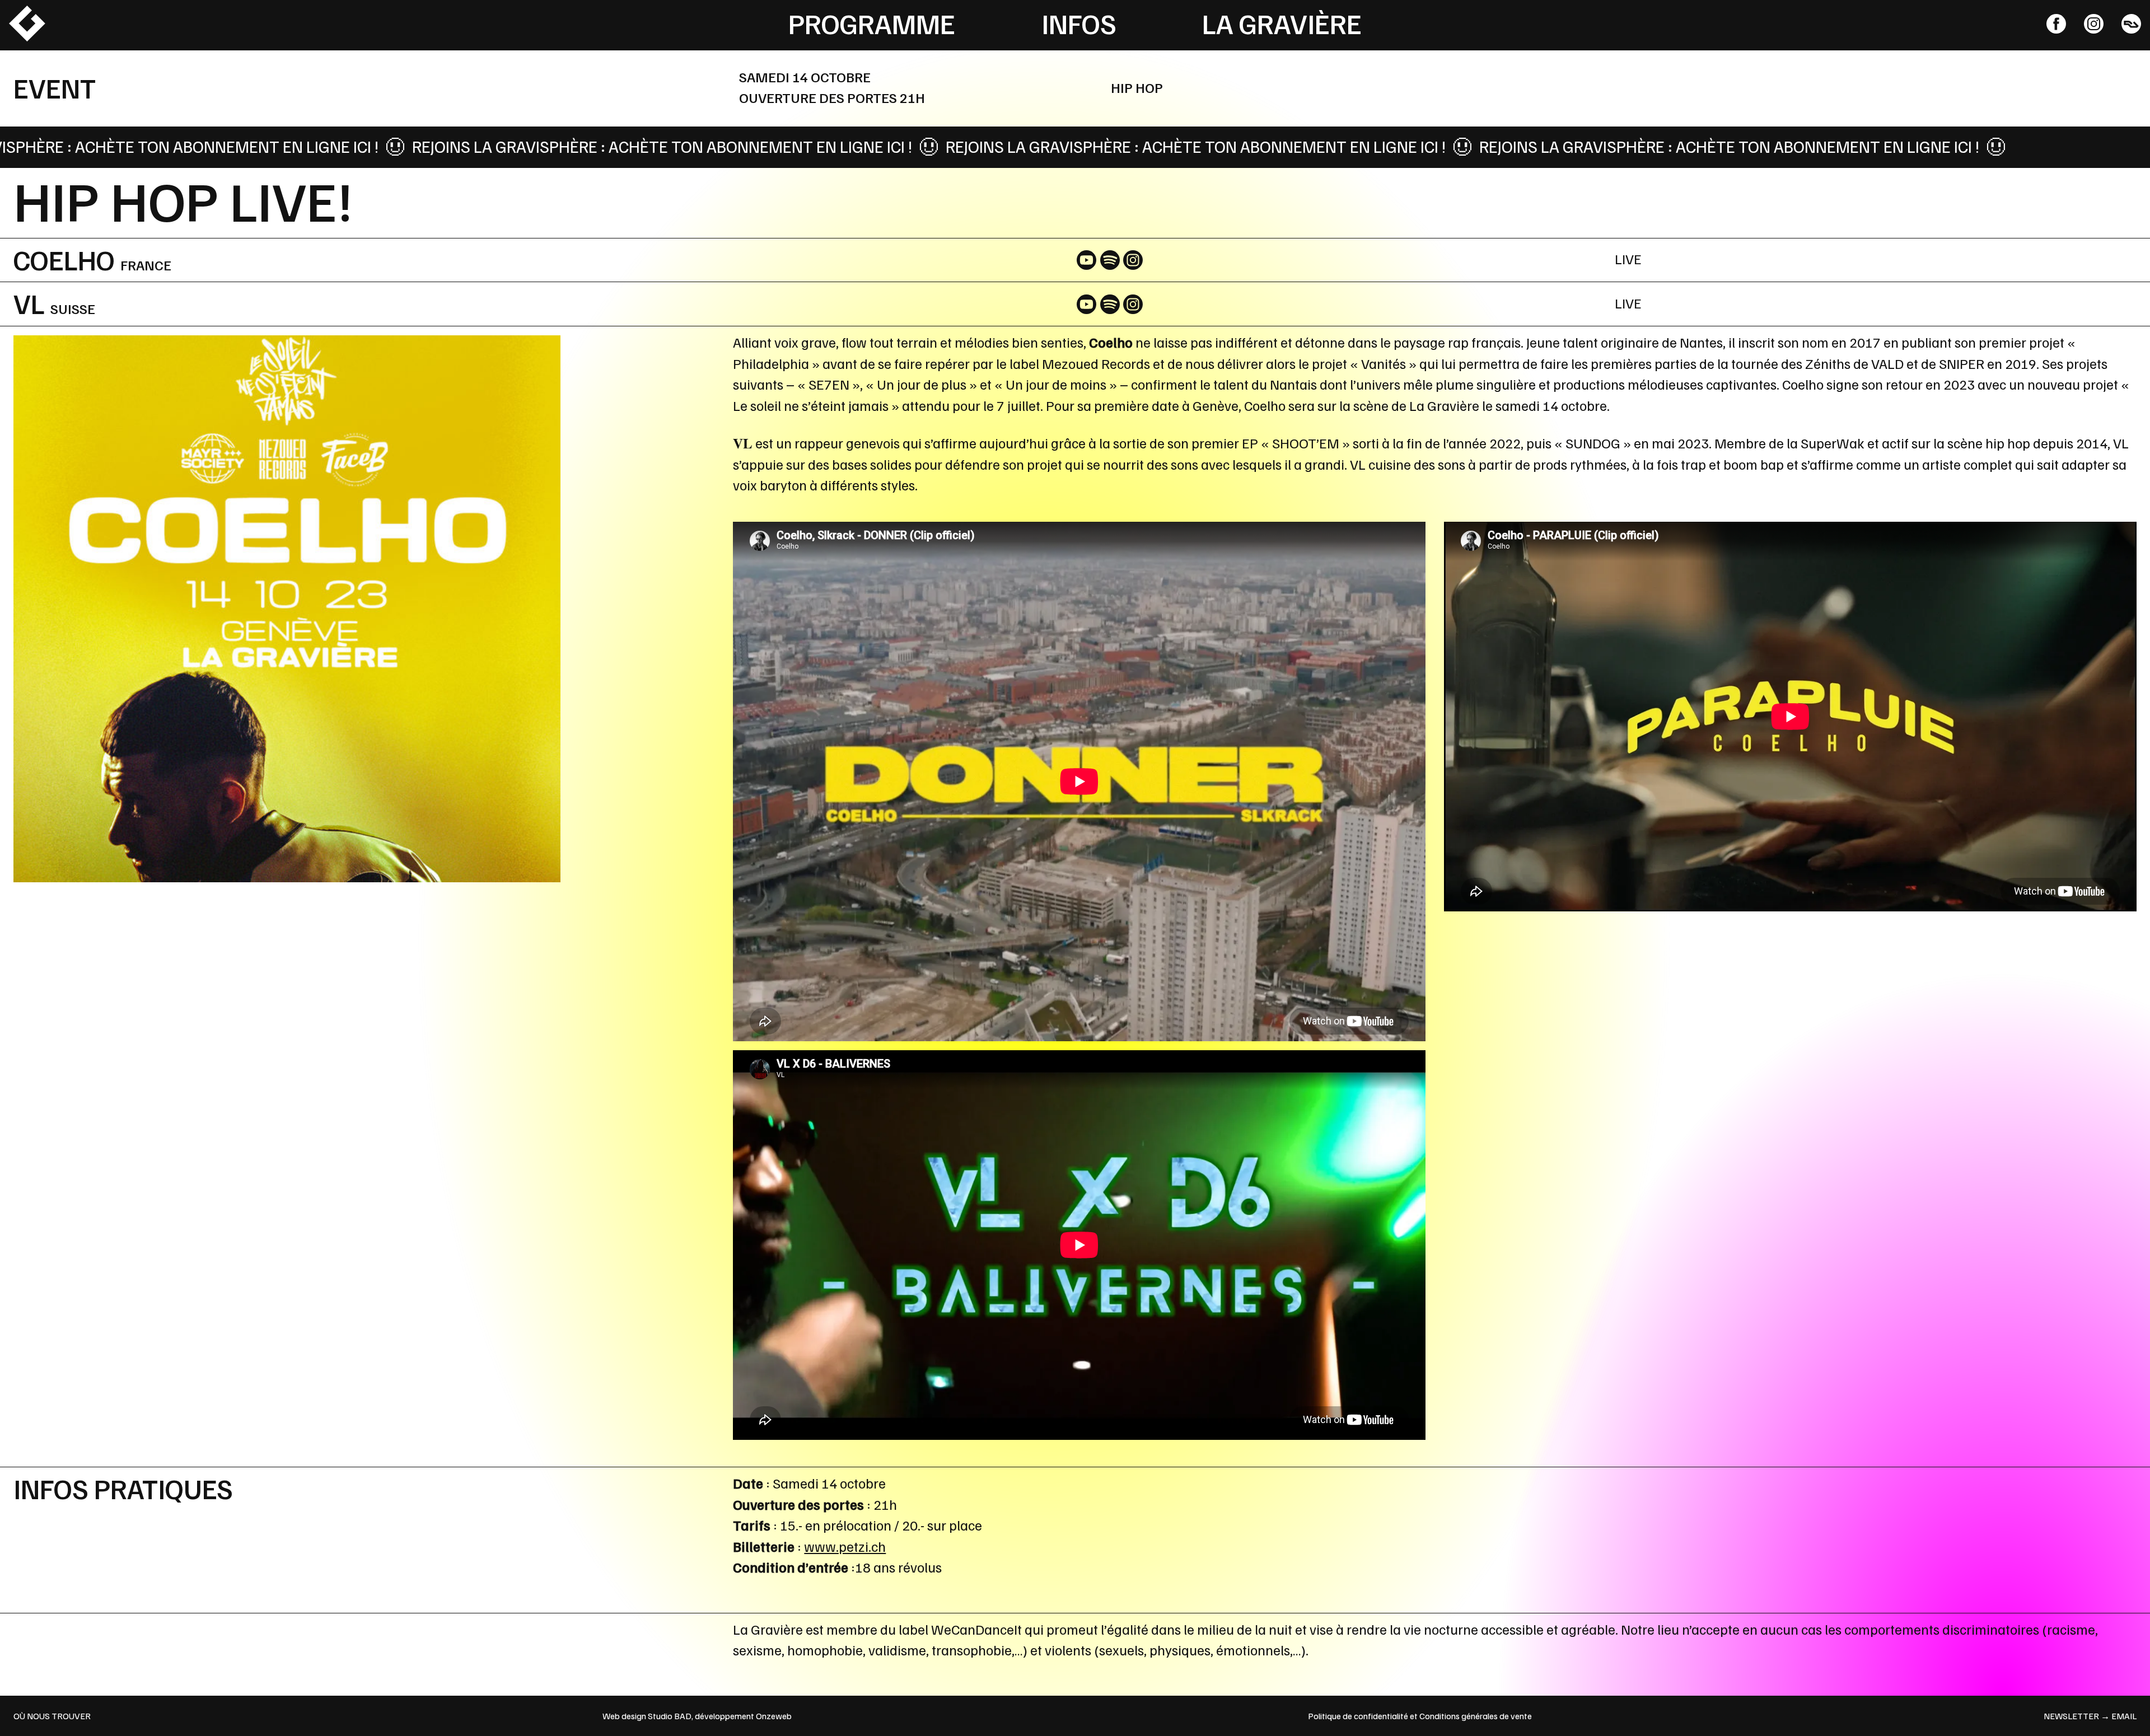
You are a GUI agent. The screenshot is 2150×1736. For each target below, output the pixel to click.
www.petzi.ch (845, 1546)
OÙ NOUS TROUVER (52, 1716)
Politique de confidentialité (1358, 1716)
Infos (1079, 23)
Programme (872, 23)
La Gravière (1282, 23)
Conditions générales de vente (1476, 1716)
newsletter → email (2090, 1716)
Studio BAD (670, 1716)
